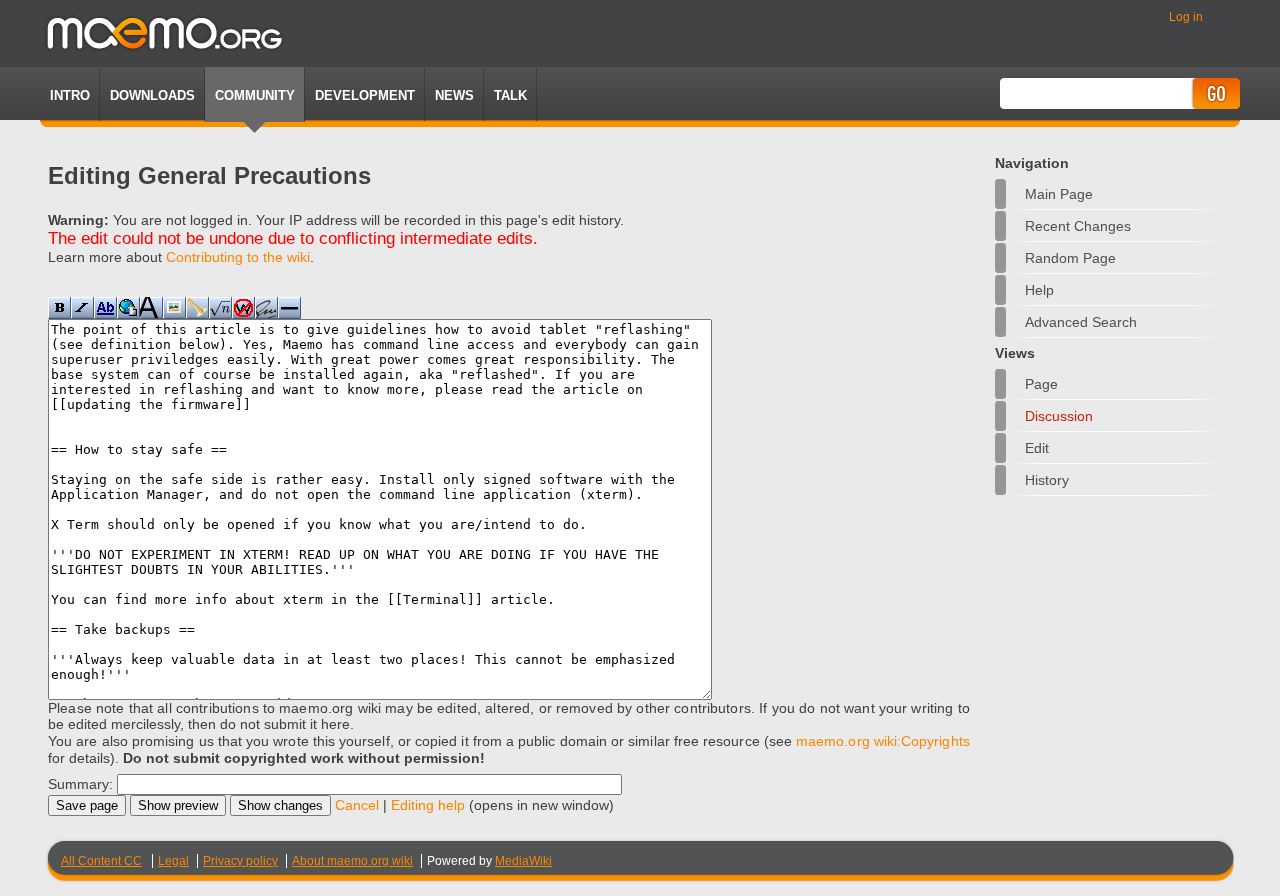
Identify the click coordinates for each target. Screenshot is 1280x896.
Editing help (428, 805)
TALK (510, 95)
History (1047, 480)
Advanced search (1081, 322)
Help (1039, 290)
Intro (70, 95)
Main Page (1059, 194)
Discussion (1059, 416)
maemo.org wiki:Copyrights (883, 741)
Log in (1186, 17)
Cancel (357, 805)
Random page (1070, 258)
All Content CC (101, 861)
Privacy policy (240, 861)
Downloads (152, 95)
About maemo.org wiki (352, 861)
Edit (1037, 448)
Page (1041, 384)
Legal (173, 861)
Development (365, 95)
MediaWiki (523, 861)
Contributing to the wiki (238, 257)
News (454, 95)
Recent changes (1078, 226)
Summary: (80, 784)
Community (255, 95)
